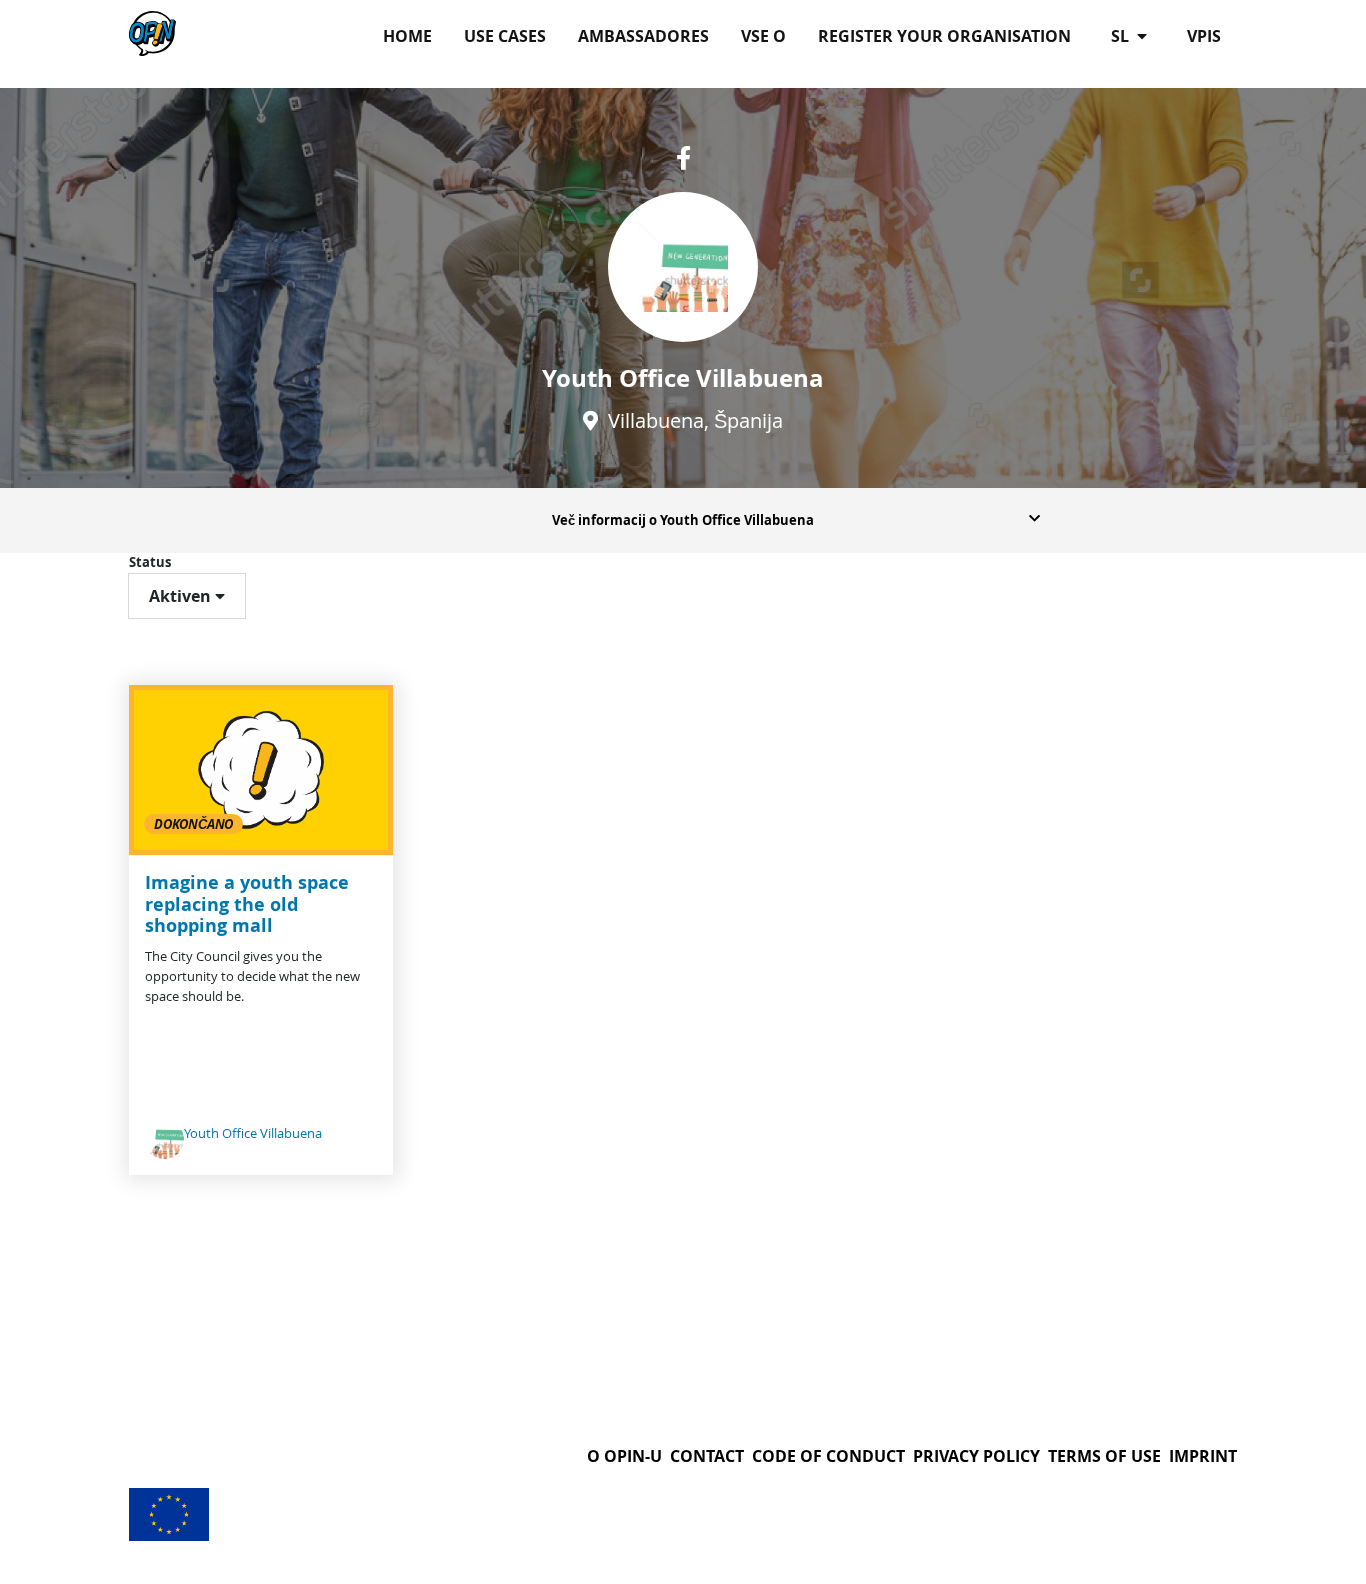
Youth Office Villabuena (253, 1133)
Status (150, 562)
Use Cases (505, 36)
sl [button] (1122, 36)
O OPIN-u (624, 1456)
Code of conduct (828, 1456)
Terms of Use (1104, 1456)
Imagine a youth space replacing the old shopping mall (247, 904)
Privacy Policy (976, 1456)
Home (407, 36)
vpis (1204, 36)
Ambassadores (643, 36)
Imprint (1203, 1456)
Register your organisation (944, 36)
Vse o (763, 36)
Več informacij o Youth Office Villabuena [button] (683, 520)
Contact (707, 1456)
